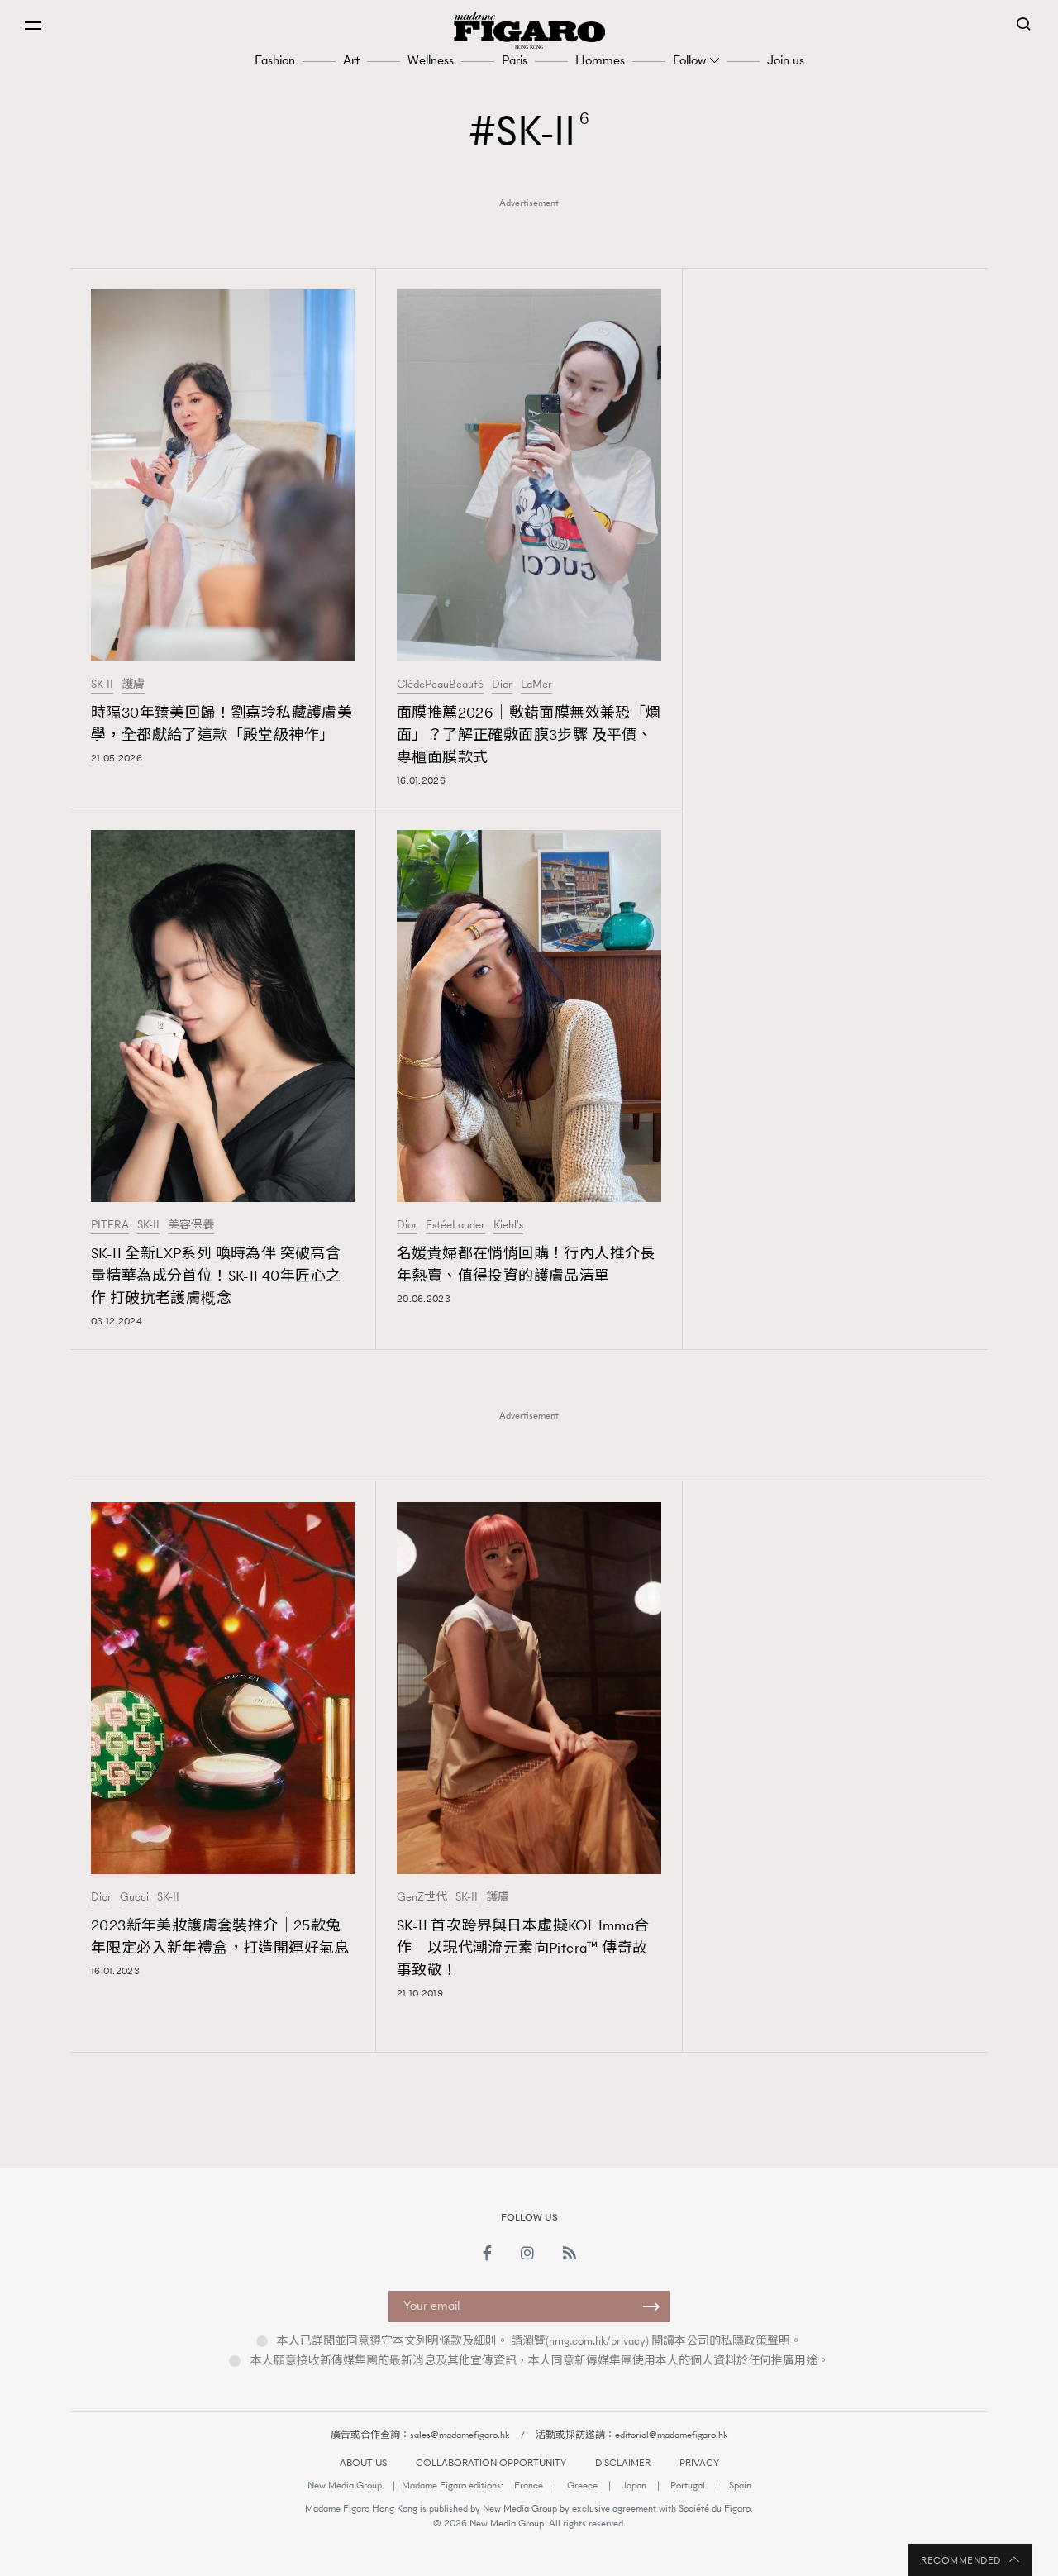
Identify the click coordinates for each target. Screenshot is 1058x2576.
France (529, 2485)
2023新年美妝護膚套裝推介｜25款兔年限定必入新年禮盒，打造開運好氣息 (220, 1937)
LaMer (536, 685)
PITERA (110, 1225)
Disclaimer (623, 2463)
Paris (515, 60)
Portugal (688, 2485)
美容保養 (191, 1225)
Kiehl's (508, 1225)
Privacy (699, 2463)
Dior (502, 685)
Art (351, 60)
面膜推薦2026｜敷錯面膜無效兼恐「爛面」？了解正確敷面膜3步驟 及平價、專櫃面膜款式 (529, 735)
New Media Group (345, 2485)
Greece (582, 2485)
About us (363, 2463)
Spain (740, 2485)
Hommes (600, 60)
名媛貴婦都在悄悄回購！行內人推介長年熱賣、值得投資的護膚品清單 (526, 1264)
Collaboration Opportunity (491, 2463)
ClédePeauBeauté (440, 685)
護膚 (133, 685)
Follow (689, 60)
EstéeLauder (455, 1225)
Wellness (431, 60)
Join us (786, 60)
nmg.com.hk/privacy (597, 2341)
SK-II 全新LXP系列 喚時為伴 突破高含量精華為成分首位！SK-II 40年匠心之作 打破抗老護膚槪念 (216, 1276)
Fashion (275, 60)
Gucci (134, 1897)
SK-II (102, 685)
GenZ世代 (422, 1897)
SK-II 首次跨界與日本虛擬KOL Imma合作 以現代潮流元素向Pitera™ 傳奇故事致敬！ (523, 1948)
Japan (634, 2485)
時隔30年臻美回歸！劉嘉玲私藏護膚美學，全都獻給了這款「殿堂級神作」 (222, 724)
